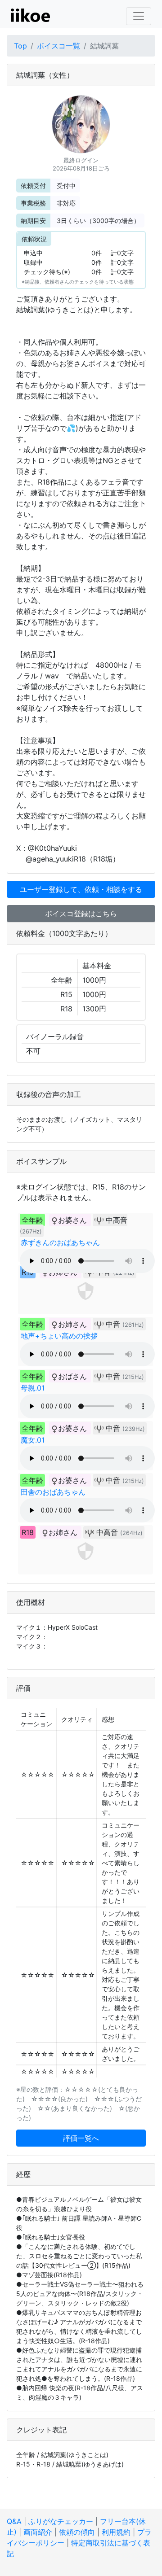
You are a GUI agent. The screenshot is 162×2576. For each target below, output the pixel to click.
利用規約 (116, 2532)
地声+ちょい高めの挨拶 (59, 1336)
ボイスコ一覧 (58, 46)
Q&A (14, 2521)
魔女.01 (33, 1440)
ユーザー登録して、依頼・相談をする (81, 889)
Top (20, 46)
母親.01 (33, 1388)
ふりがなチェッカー (61, 2521)
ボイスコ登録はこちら (81, 914)
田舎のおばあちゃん (53, 1492)
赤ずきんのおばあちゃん (60, 1242)
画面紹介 (38, 2532)
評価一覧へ (81, 2138)
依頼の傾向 (77, 2532)
